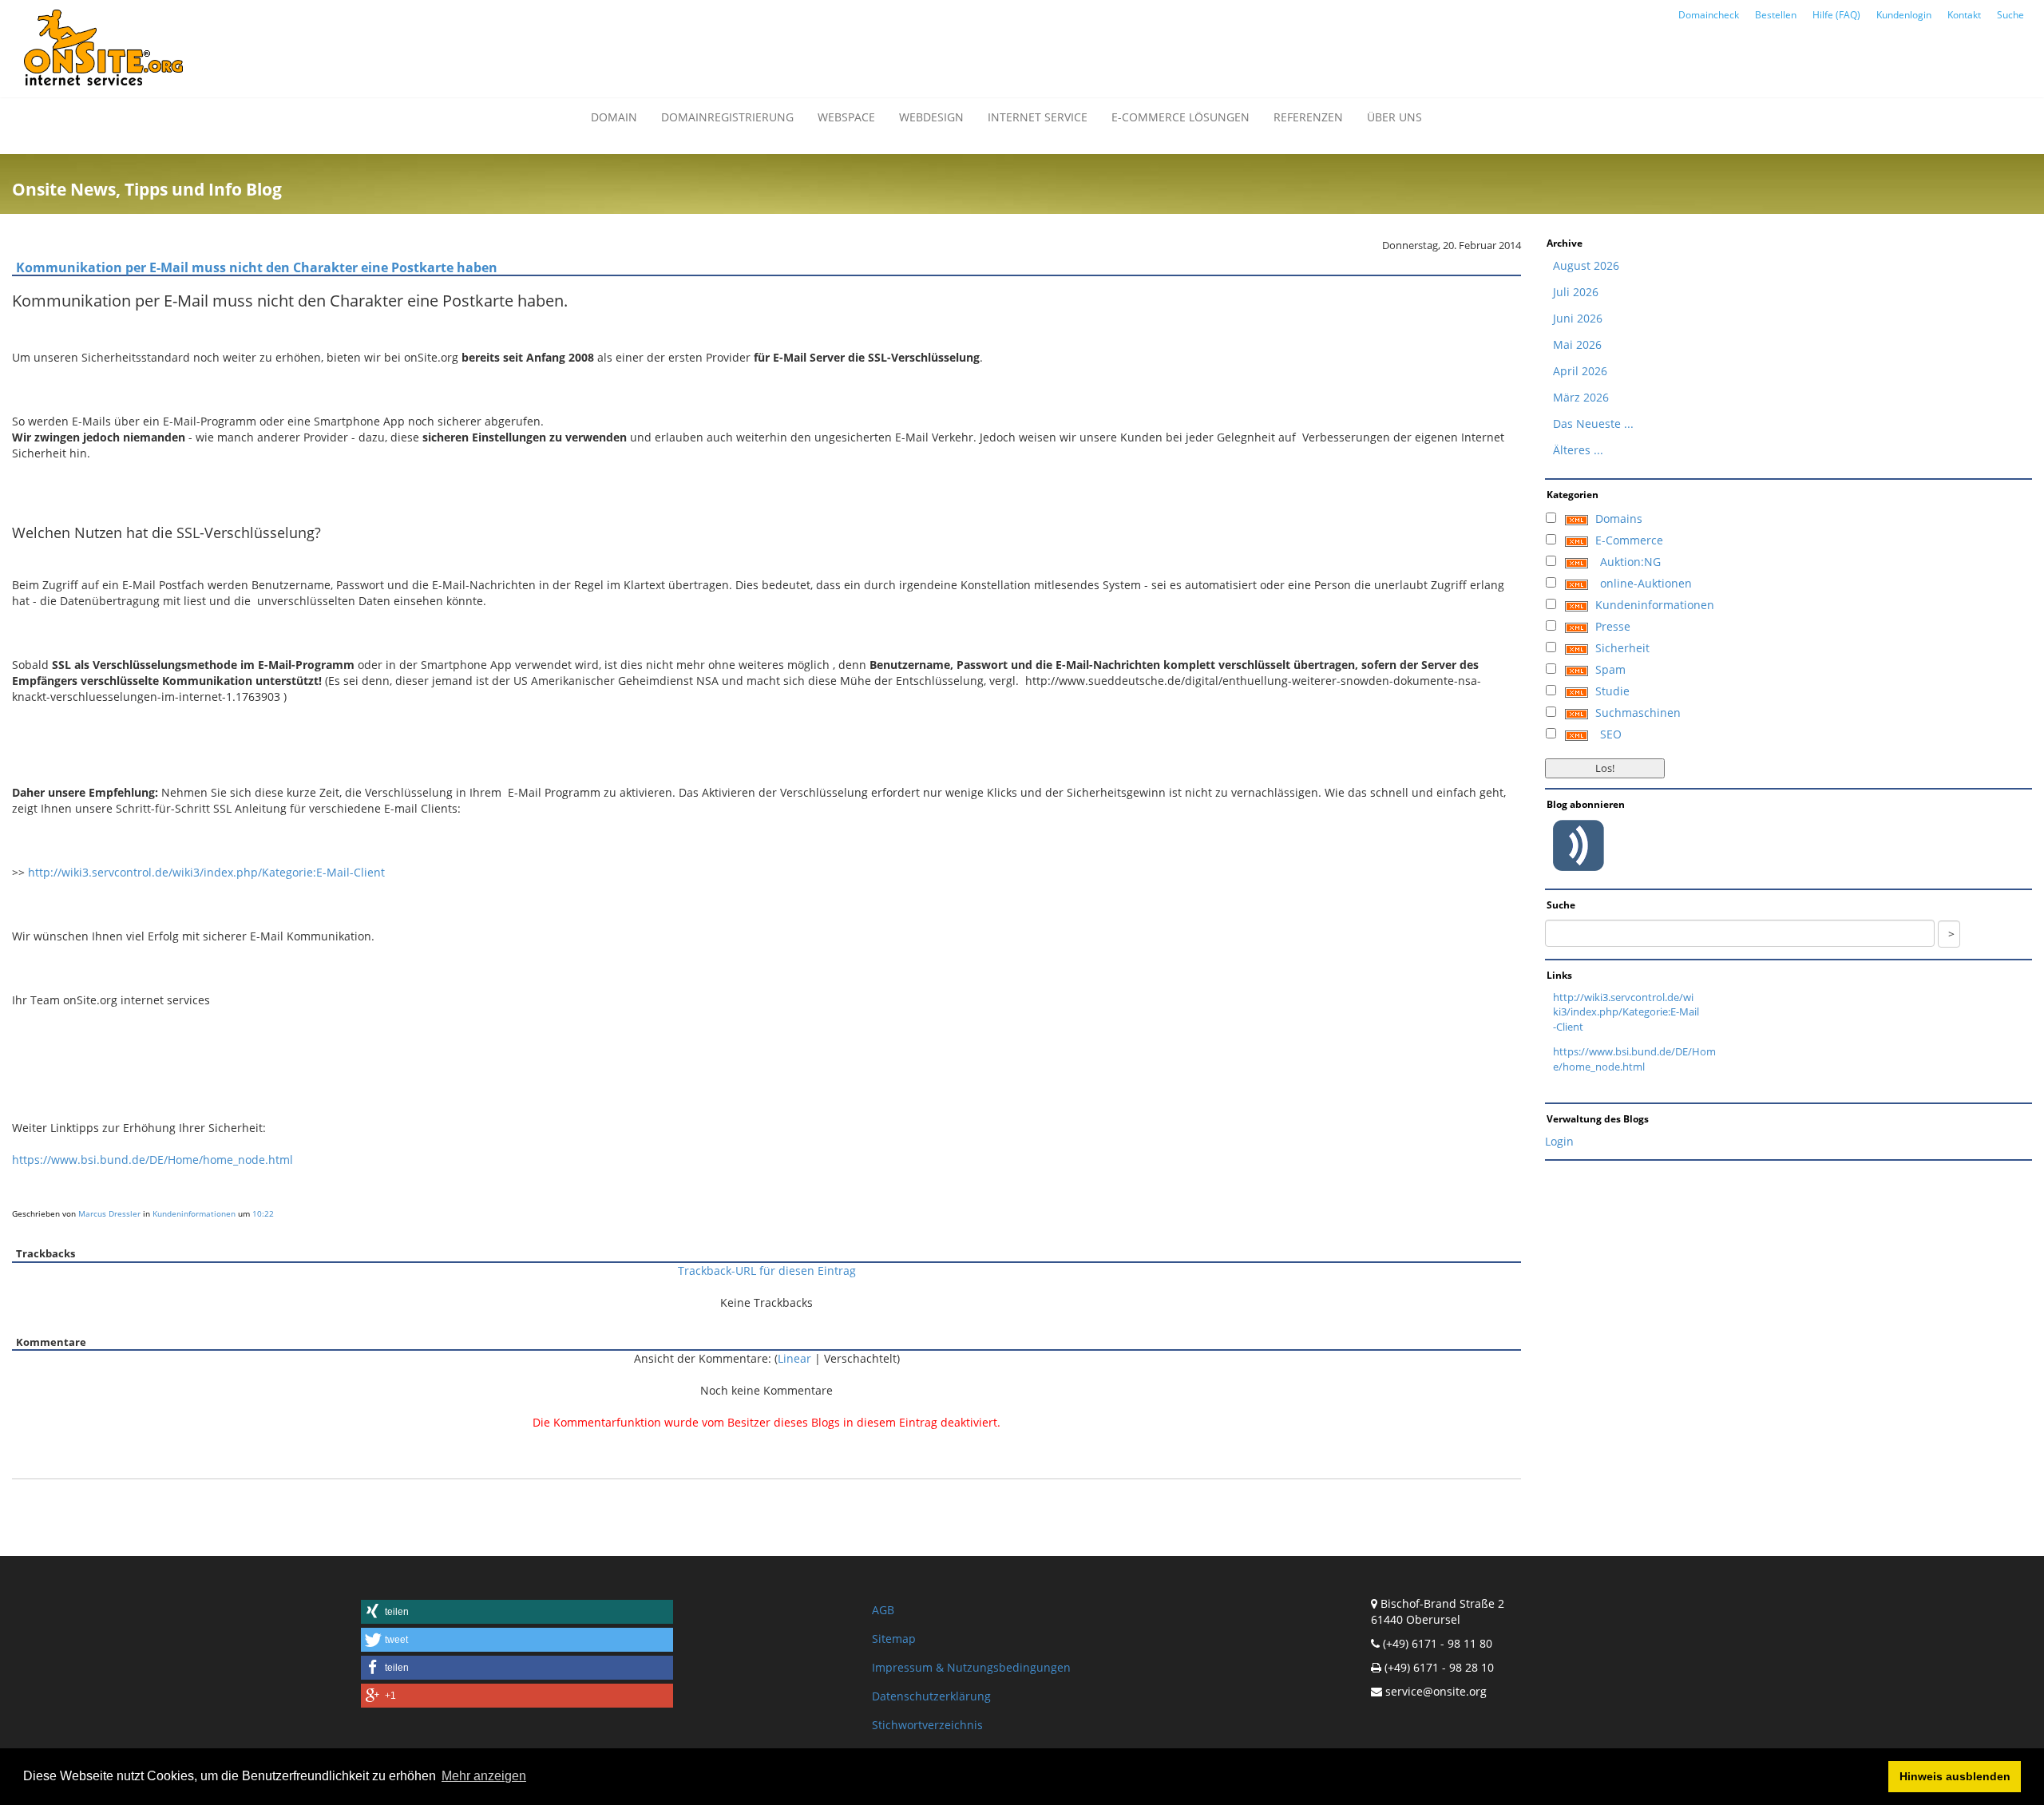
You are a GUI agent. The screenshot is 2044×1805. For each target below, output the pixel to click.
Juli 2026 (1576, 292)
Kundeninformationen (194, 1213)
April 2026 (1580, 371)
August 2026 (1586, 265)
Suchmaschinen (1638, 712)
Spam (1610, 669)
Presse (1613, 626)
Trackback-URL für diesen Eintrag (767, 1271)
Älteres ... (1578, 450)
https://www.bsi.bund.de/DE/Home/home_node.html (153, 1160)
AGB (883, 1610)
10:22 (263, 1213)
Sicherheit (1622, 648)
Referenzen (1308, 117)
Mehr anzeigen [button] (484, 1776)
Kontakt (1964, 15)
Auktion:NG (1630, 562)
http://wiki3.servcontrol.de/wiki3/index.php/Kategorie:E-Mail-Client (206, 872)
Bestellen (1776, 15)
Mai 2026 (1577, 344)
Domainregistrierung (727, 117)
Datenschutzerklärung (931, 1696)
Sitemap (894, 1639)
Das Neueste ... (1593, 424)
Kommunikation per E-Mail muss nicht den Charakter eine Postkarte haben (257, 267)
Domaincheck (1709, 15)
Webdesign (931, 117)
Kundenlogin (1904, 15)
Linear (794, 1358)
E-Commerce (1629, 540)
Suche (2010, 15)
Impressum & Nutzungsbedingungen (971, 1667)
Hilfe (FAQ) (1836, 15)
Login (1559, 1141)
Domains (1619, 519)
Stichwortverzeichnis (927, 1725)
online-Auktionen (1646, 583)
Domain (614, 117)
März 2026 (1581, 397)
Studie (1612, 691)
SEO (1611, 734)
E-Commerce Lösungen (1180, 117)
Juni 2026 (1578, 318)
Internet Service (1038, 117)
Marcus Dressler (109, 1213)
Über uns (1394, 117)
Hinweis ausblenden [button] (1955, 1776)
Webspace (846, 117)
